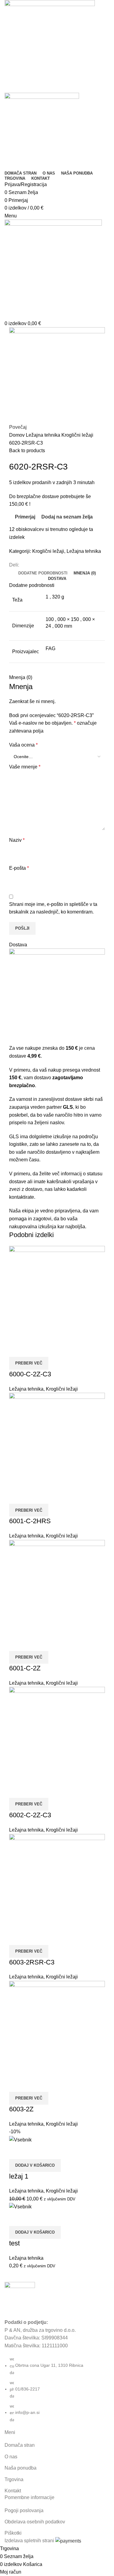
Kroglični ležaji (77, 435)
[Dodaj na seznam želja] (47, 1349)
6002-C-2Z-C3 (30, 1815)
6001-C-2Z (25, 1668)
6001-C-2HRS (30, 1521)
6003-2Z (21, 2109)
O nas (11, 2457)
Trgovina (14, 2479)
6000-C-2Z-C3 (30, 1374)
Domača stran (20, 2445)
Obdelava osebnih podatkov (35, 2522)
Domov (17, 435)
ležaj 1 (19, 2176)
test (14, 2243)
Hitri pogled (32, 1349)
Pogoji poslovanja (24, 2510)
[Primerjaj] (17, 1349)
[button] (35, 2165)
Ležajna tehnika (44, 435)
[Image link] (20, 2297)
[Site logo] (50, 46)
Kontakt (13, 2491)
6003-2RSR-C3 (32, 1962)
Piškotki (13, 2533)
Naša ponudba (21, 2468)
